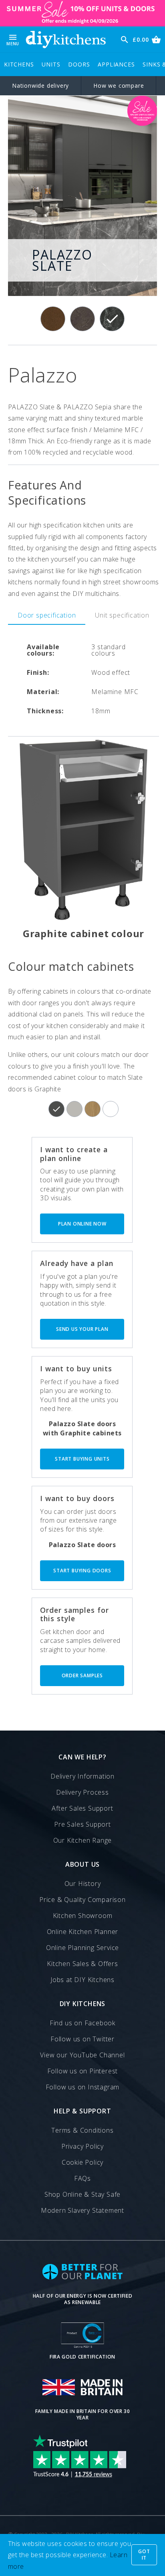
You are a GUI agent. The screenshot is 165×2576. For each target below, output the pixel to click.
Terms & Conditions (82, 2130)
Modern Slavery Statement (82, 2210)
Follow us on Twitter (82, 2039)
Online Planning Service (82, 1948)
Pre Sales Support (82, 1824)
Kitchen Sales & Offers (82, 1964)
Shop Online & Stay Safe (82, 2194)
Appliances (116, 64)
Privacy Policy (82, 2146)
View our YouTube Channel (82, 2055)
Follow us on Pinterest (83, 2071)
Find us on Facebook (82, 2023)
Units (51, 64)
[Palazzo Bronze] (53, 319)
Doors (79, 64)
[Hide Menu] (66, 39)
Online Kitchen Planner (83, 1932)
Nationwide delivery (40, 86)
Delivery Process (82, 1792)
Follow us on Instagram (83, 2087)
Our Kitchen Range (83, 1840)
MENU (13, 39)
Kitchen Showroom (83, 1916)
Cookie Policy (82, 2162)
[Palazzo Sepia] (82, 319)
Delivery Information (82, 1776)
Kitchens (19, 64)
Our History (83, 1884)
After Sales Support (82, 1808)
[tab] (47, 615)
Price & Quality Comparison (82, 1900)
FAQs (82, 2178)
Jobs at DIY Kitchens (82, 1980)
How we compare (119, 86)
